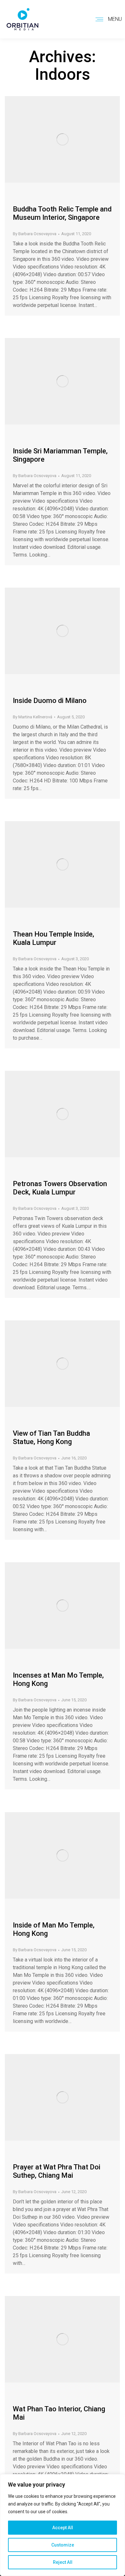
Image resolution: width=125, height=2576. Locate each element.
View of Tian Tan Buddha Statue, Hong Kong (51, 1437)
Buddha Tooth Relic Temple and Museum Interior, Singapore (62, 213)
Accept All (63, 2528)
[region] (63, 2525)
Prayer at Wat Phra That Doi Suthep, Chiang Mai (57, 2171)
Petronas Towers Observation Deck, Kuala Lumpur (60, 1188)
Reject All (63, 2562)
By (35, 234)
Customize (63, 2545)
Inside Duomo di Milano (50, 701)
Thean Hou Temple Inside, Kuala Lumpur (54, 938)
